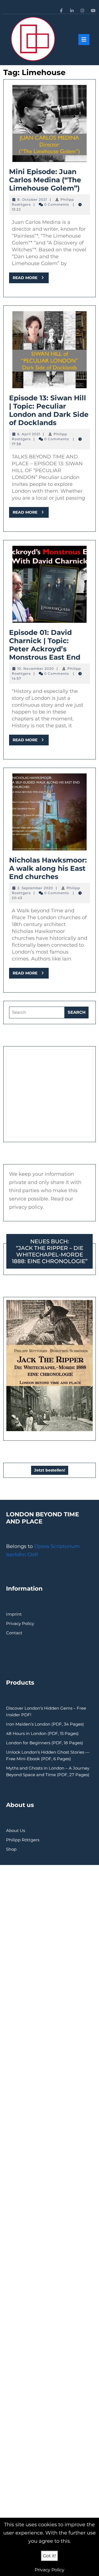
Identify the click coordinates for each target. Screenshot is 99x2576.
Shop (11, 1849)
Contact (14, 1633)
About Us (16, 1830)
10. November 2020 (36, 669)
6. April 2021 (29, 434)
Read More (31, 279)
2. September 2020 (35, 888)
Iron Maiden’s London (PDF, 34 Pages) (45, 1724)
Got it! (50, 2556)
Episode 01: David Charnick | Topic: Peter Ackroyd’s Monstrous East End (45, 645)
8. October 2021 (32, 199)
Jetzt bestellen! (50, 1470)
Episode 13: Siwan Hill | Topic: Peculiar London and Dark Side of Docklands (49, 410)
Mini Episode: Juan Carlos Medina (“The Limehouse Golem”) (45, 180)
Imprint (14, 1614)
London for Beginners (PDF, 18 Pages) (45, 1743)
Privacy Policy (20, 1623)
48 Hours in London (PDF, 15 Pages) (42, 1733)
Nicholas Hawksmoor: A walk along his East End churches (48, 868)
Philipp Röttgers (23, 1840)
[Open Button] (84, 40)
